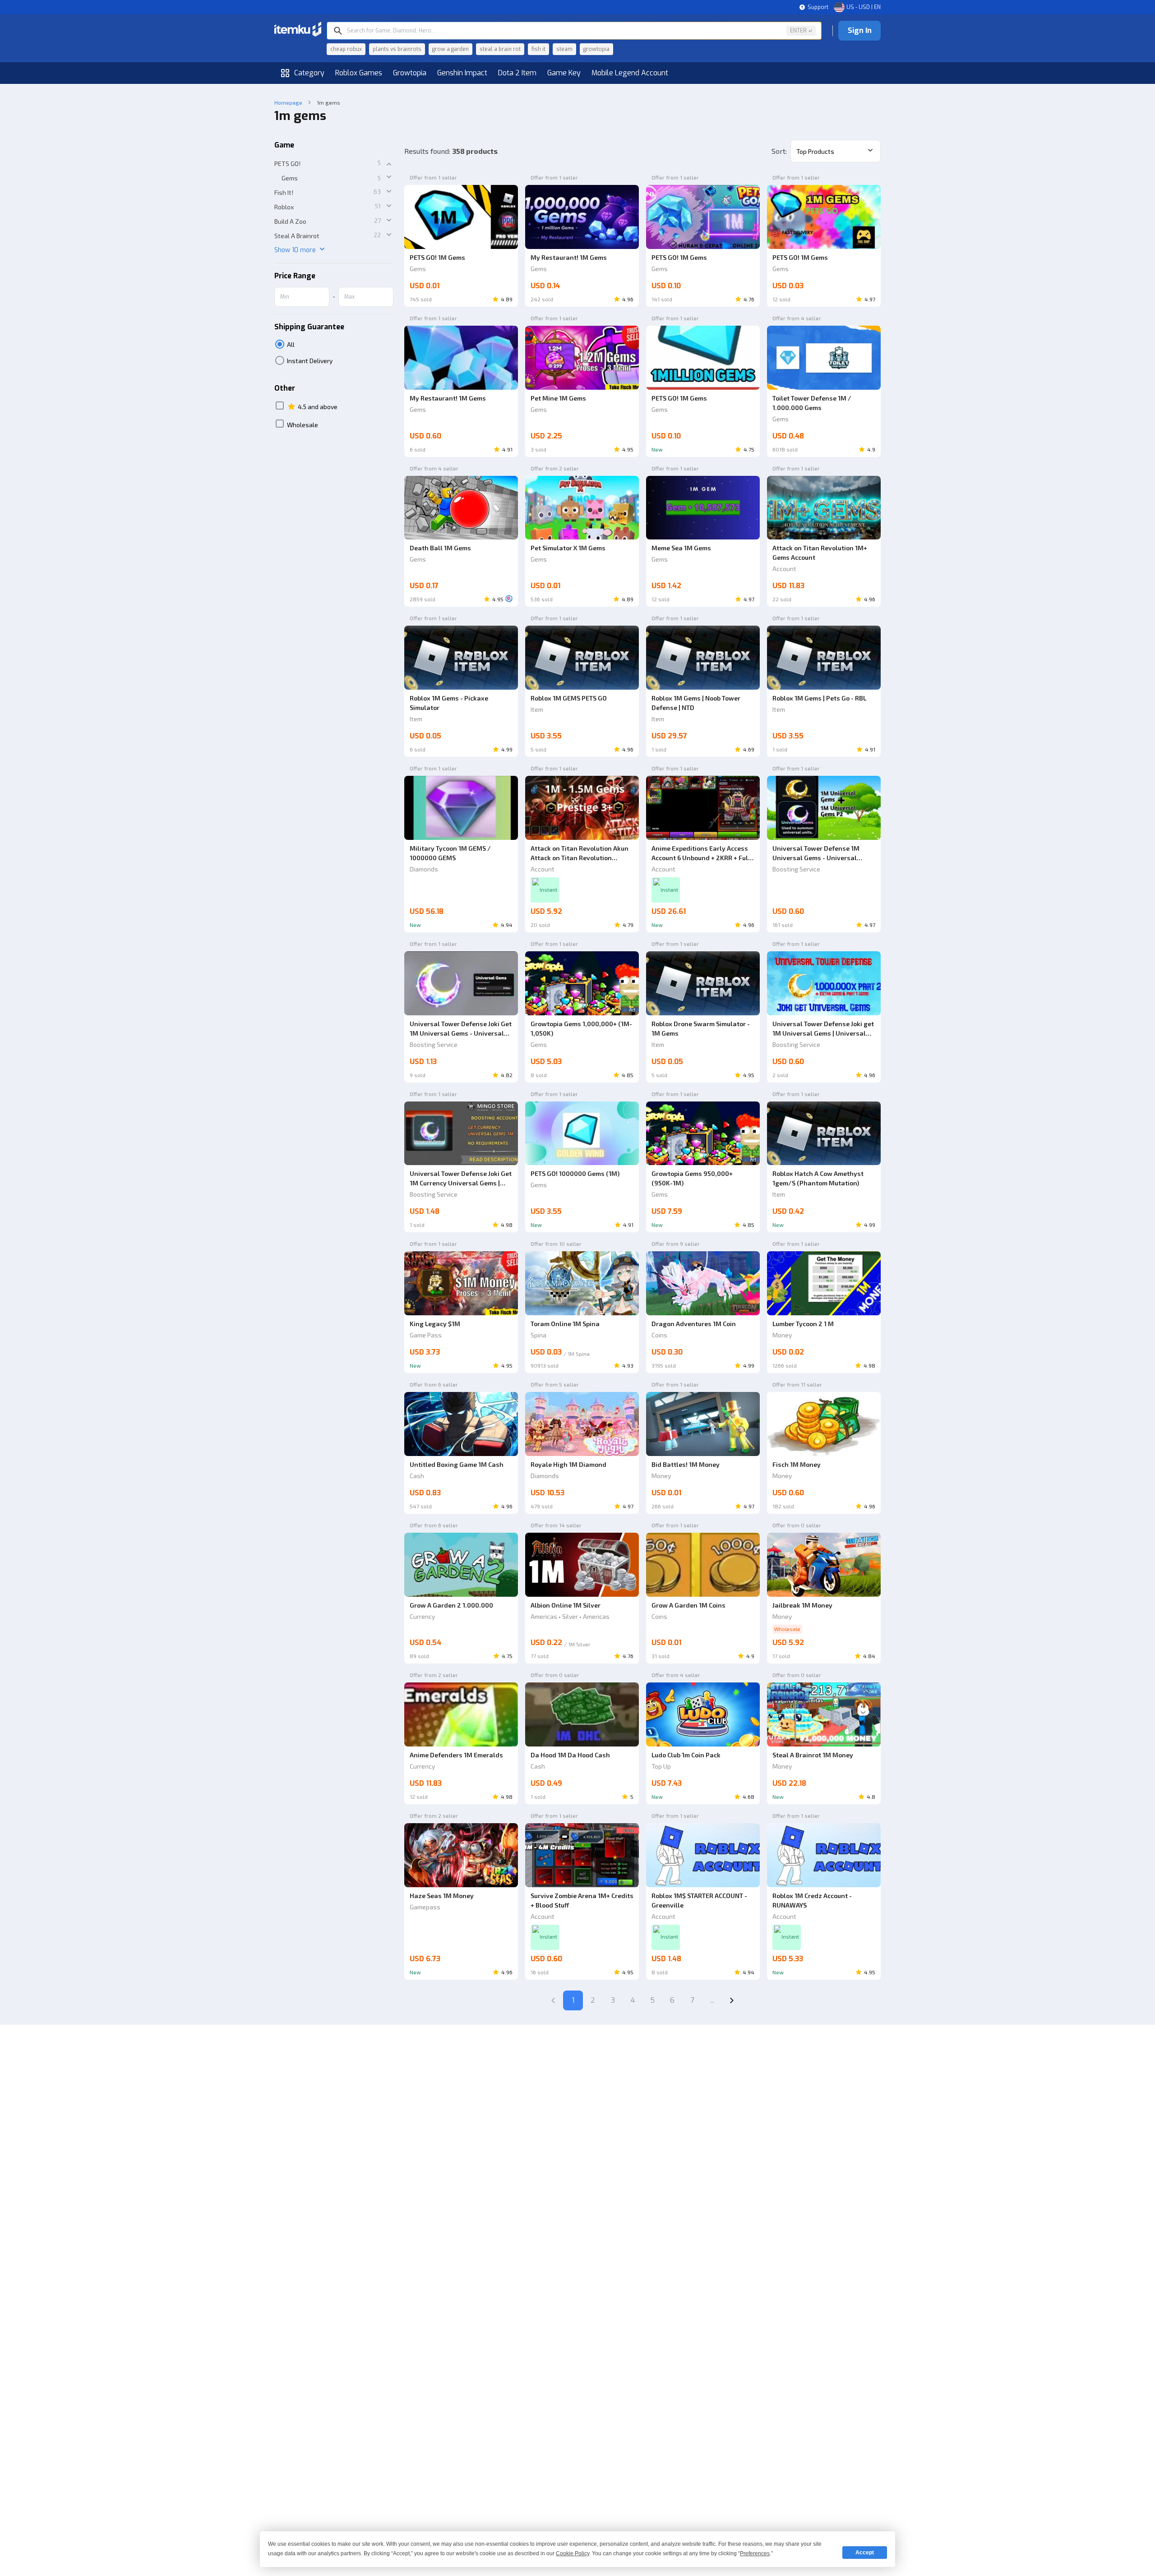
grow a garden (450, 49)
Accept (865, 2553)
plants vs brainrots (397, 49)
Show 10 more (295, 250)
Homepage (288, 102)
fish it (538, 49)
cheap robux (346, 49)
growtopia (596, 49)
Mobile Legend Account (630, 73)
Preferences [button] (755, 2553)
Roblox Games (359, 73)
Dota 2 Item (517, 73)
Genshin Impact (462, 73)
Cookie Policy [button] (573, 2553)
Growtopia (410, 73)
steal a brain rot (500, 49)
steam (564, 49)
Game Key (564, 73)
